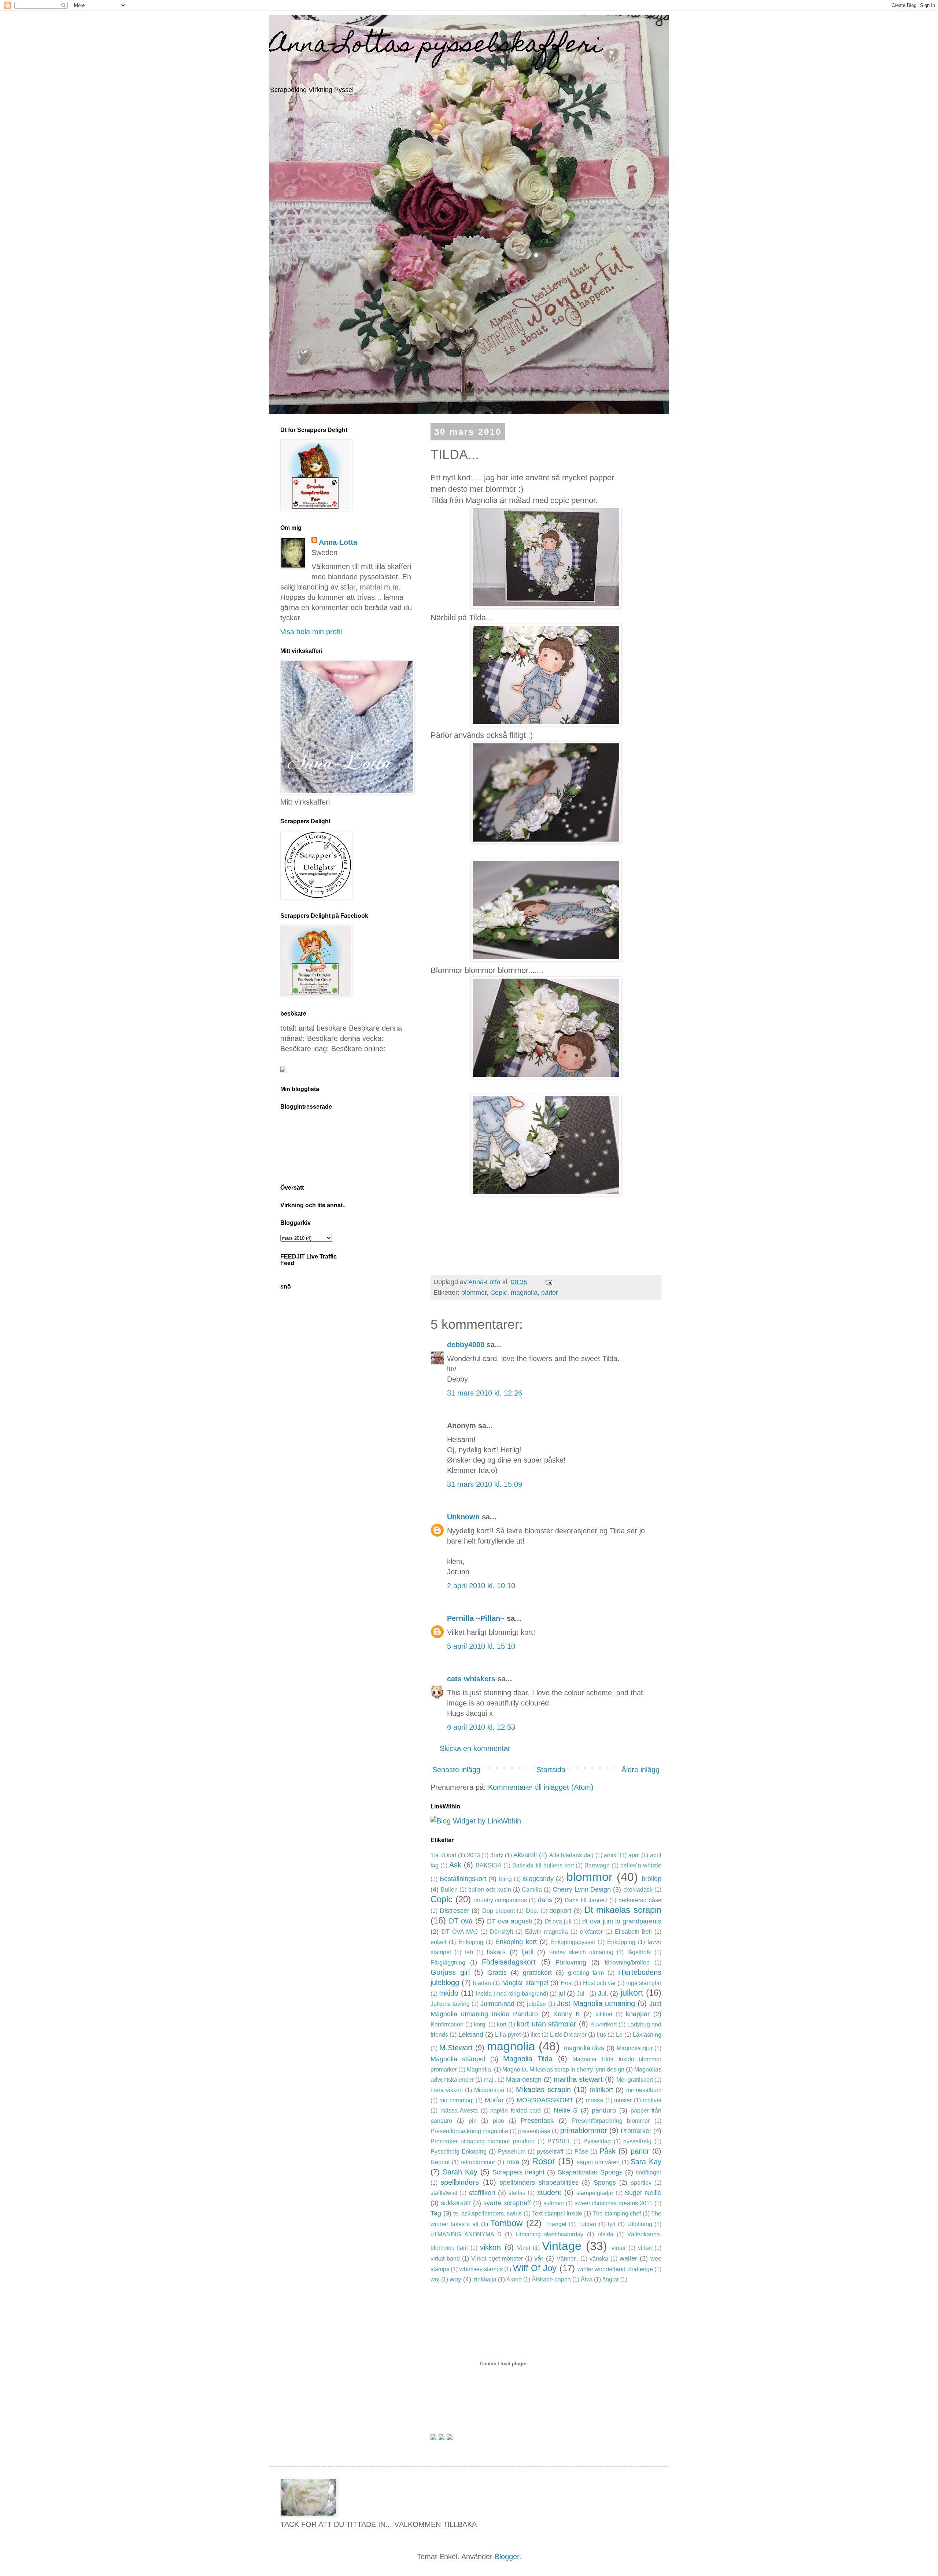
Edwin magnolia (547, 1932)
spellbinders (460, 2182)
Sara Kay (646, 2162)
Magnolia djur (635, 2048)
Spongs (605, 2183)
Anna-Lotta (338, 542)
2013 (473, 1855)
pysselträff (550, 2152)
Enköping (471, 1942)
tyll (612, 2224)
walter (628, 2258)
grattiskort (537, 1973)
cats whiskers (471, 1679)
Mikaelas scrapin (543, 2089)
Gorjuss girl (450, 1972)
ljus (601, 2035)
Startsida (551, 1770)
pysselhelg (637, 2141)
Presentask (537, 2121)
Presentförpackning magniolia (469, 2131)
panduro (604, 2110)
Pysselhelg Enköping (459, 2152)
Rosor (544, 2161)
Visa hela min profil (311, 632)
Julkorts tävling (450, 2004)
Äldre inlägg (640, 1770)
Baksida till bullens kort (543, 1865)
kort (502, 2024)
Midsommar (489, 2090)
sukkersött (456, 2203)
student (549, 2192)
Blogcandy (538, 1879)
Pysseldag (597, 2141)
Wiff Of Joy (535, 2268)
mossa (594, 2100)
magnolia (524, 1293)
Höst (567, 1983)
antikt (611, 1855)
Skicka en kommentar (475, 1748)
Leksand (471, 2034)
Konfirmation (447, 2024)
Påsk (608, 2151)
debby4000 (466, 1345)
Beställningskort (463, 1879)
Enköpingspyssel (573, 1942)
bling (505, 1879)
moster (623, 2100)
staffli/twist (444, 2193)
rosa (513, 2162)
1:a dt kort (443, 1855)
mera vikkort (447, 2090)
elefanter (591, 1932)
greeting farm (586, 1973)
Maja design (524, 2080)
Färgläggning (448, 1963)
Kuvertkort (603, 2024)
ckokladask (638, 1890)
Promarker (636, 2131)
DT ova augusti (509, 1921)
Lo (619, 2035)
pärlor (550, 1293)
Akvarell (525, 1855)
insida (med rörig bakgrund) (512, 1994)
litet (535, 2035)
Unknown (463, 1517)
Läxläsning (647, 2035)
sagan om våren (598, 2162)
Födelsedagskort (509, 1962)
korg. (480, 2024)
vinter (619, 2248)
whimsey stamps (481, 2269)
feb (469, 1952)
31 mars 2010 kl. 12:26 (485, 1393)
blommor (474, 1293)
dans (545, 1900)
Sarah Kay (460, 2172)
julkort (632, 1993)
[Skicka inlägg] (548, 1282)
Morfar (494, 2100)
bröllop (651, 1879)
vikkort (491, 2247)
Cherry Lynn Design (582, 1889)
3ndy (497, 1855)
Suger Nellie (643, 2193)
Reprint (440, 2162)
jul (562, 1993)
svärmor (554, 2203)
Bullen (449, 1890)
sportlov (641, 2183)
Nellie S (566, 2110)
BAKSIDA (489, 1865)
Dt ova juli (558, 1921)
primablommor (584, 2130)
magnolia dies (584, 2048)
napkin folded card (516, 2111)
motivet (652, 2100)
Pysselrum (512, 2152)
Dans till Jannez (586, 1900)
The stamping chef (617, 2213)
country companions (501, 1900)
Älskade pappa (551, 2279)
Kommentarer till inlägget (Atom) (541, 1787)
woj (435, 2279)
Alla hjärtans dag (571, 1855)
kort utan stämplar (546, 2024)
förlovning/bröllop (627, 1963)
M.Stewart (456, 2048)
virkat (645, 2248)
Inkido (449, 1993)
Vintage (562, 2246)
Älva (587, 2279)
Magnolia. (480, 2069)
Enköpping (621, 1942)
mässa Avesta (459, 2111)
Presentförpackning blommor (611, 2121)
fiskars (496, 1952)
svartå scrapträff (507, 2203)
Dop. (532, 1911)
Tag (436, 2213)
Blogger (507, 2557)
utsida (605, 2234)
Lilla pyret (508, 2035)
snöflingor (649, 2172)
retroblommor (478, 2162)
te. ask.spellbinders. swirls (488, 2213)
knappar (638, 2014)
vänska (599, 2259)
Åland (514, 2279)
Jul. (603, 1993)
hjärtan (482, 1983)
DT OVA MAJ (460, 1932)
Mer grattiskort (635, 2080)
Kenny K (567, 2014)
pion (498, 2121)
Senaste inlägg (456, 1770)
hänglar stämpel (525, 1983)
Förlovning (571, 1962)
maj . (490, 2080)
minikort (601, 2090)
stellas (517, 2193)
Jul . (582, 1994)
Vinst (524, 2248)
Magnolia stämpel (458, 2059)
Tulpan (587, 2224)
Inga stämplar (644, 1983)
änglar (611, 2279)
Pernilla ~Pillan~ (476, 1618)
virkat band (445, 2259)
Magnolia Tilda (528, 2059)
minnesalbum (644, 2090)
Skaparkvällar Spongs (590, 2172)
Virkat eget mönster (497, 2259)
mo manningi (456, 2100)
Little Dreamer (568, 2035)
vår (539, 2258)
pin (473, 2121)
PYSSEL (559, 2141)
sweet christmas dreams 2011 (614, 2203)
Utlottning (640, 2224)
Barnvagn (597, 1865)
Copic (499, 1293)
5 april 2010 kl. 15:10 (481, 1646)
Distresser (455, 1911)
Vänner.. (567, 2259)
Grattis (497, 1973)
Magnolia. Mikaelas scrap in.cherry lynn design (563, 2069)
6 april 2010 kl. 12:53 (481, 1727)
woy (455, 2279)
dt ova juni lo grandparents (622, 1921)
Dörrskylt (501, 1932)
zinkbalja (485, 2279)
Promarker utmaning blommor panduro (483, 2141)
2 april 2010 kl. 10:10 (481, 1586)
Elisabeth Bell (634, 1932)
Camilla (532, 1890)
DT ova (461, 1921)
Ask (455, 1865)
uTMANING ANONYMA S (466, 2234)
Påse (581, 2152)
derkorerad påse (640, 1900)
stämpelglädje (595, 2193)
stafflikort (482, 2193)
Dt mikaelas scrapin (623, 1910)
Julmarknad (497, 2004)
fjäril (527, 1952)
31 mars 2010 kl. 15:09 (485, 1484)
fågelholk (639, 1952)
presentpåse (534, 2131)
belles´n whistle (641, 1865)
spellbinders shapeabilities (539, 2183)
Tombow (506, 2223)
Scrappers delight (518, 2172)
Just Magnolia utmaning (596, 2003)
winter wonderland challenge (615, 2269)
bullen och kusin (490, 1890)
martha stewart (578, 2079)
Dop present (498, 1911)
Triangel (556, 2224)
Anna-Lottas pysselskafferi (436, 46)
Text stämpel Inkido (557, 2213)
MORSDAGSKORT (545, 2100)
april (634, 1855)
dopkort (560, 1911)
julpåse (536, 2004)
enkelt (438, 1942)
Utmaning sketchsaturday (550, 2234)
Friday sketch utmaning (581, 1952)
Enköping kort (516, 1942)
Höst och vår (599, 1983)
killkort (604, 2014)
